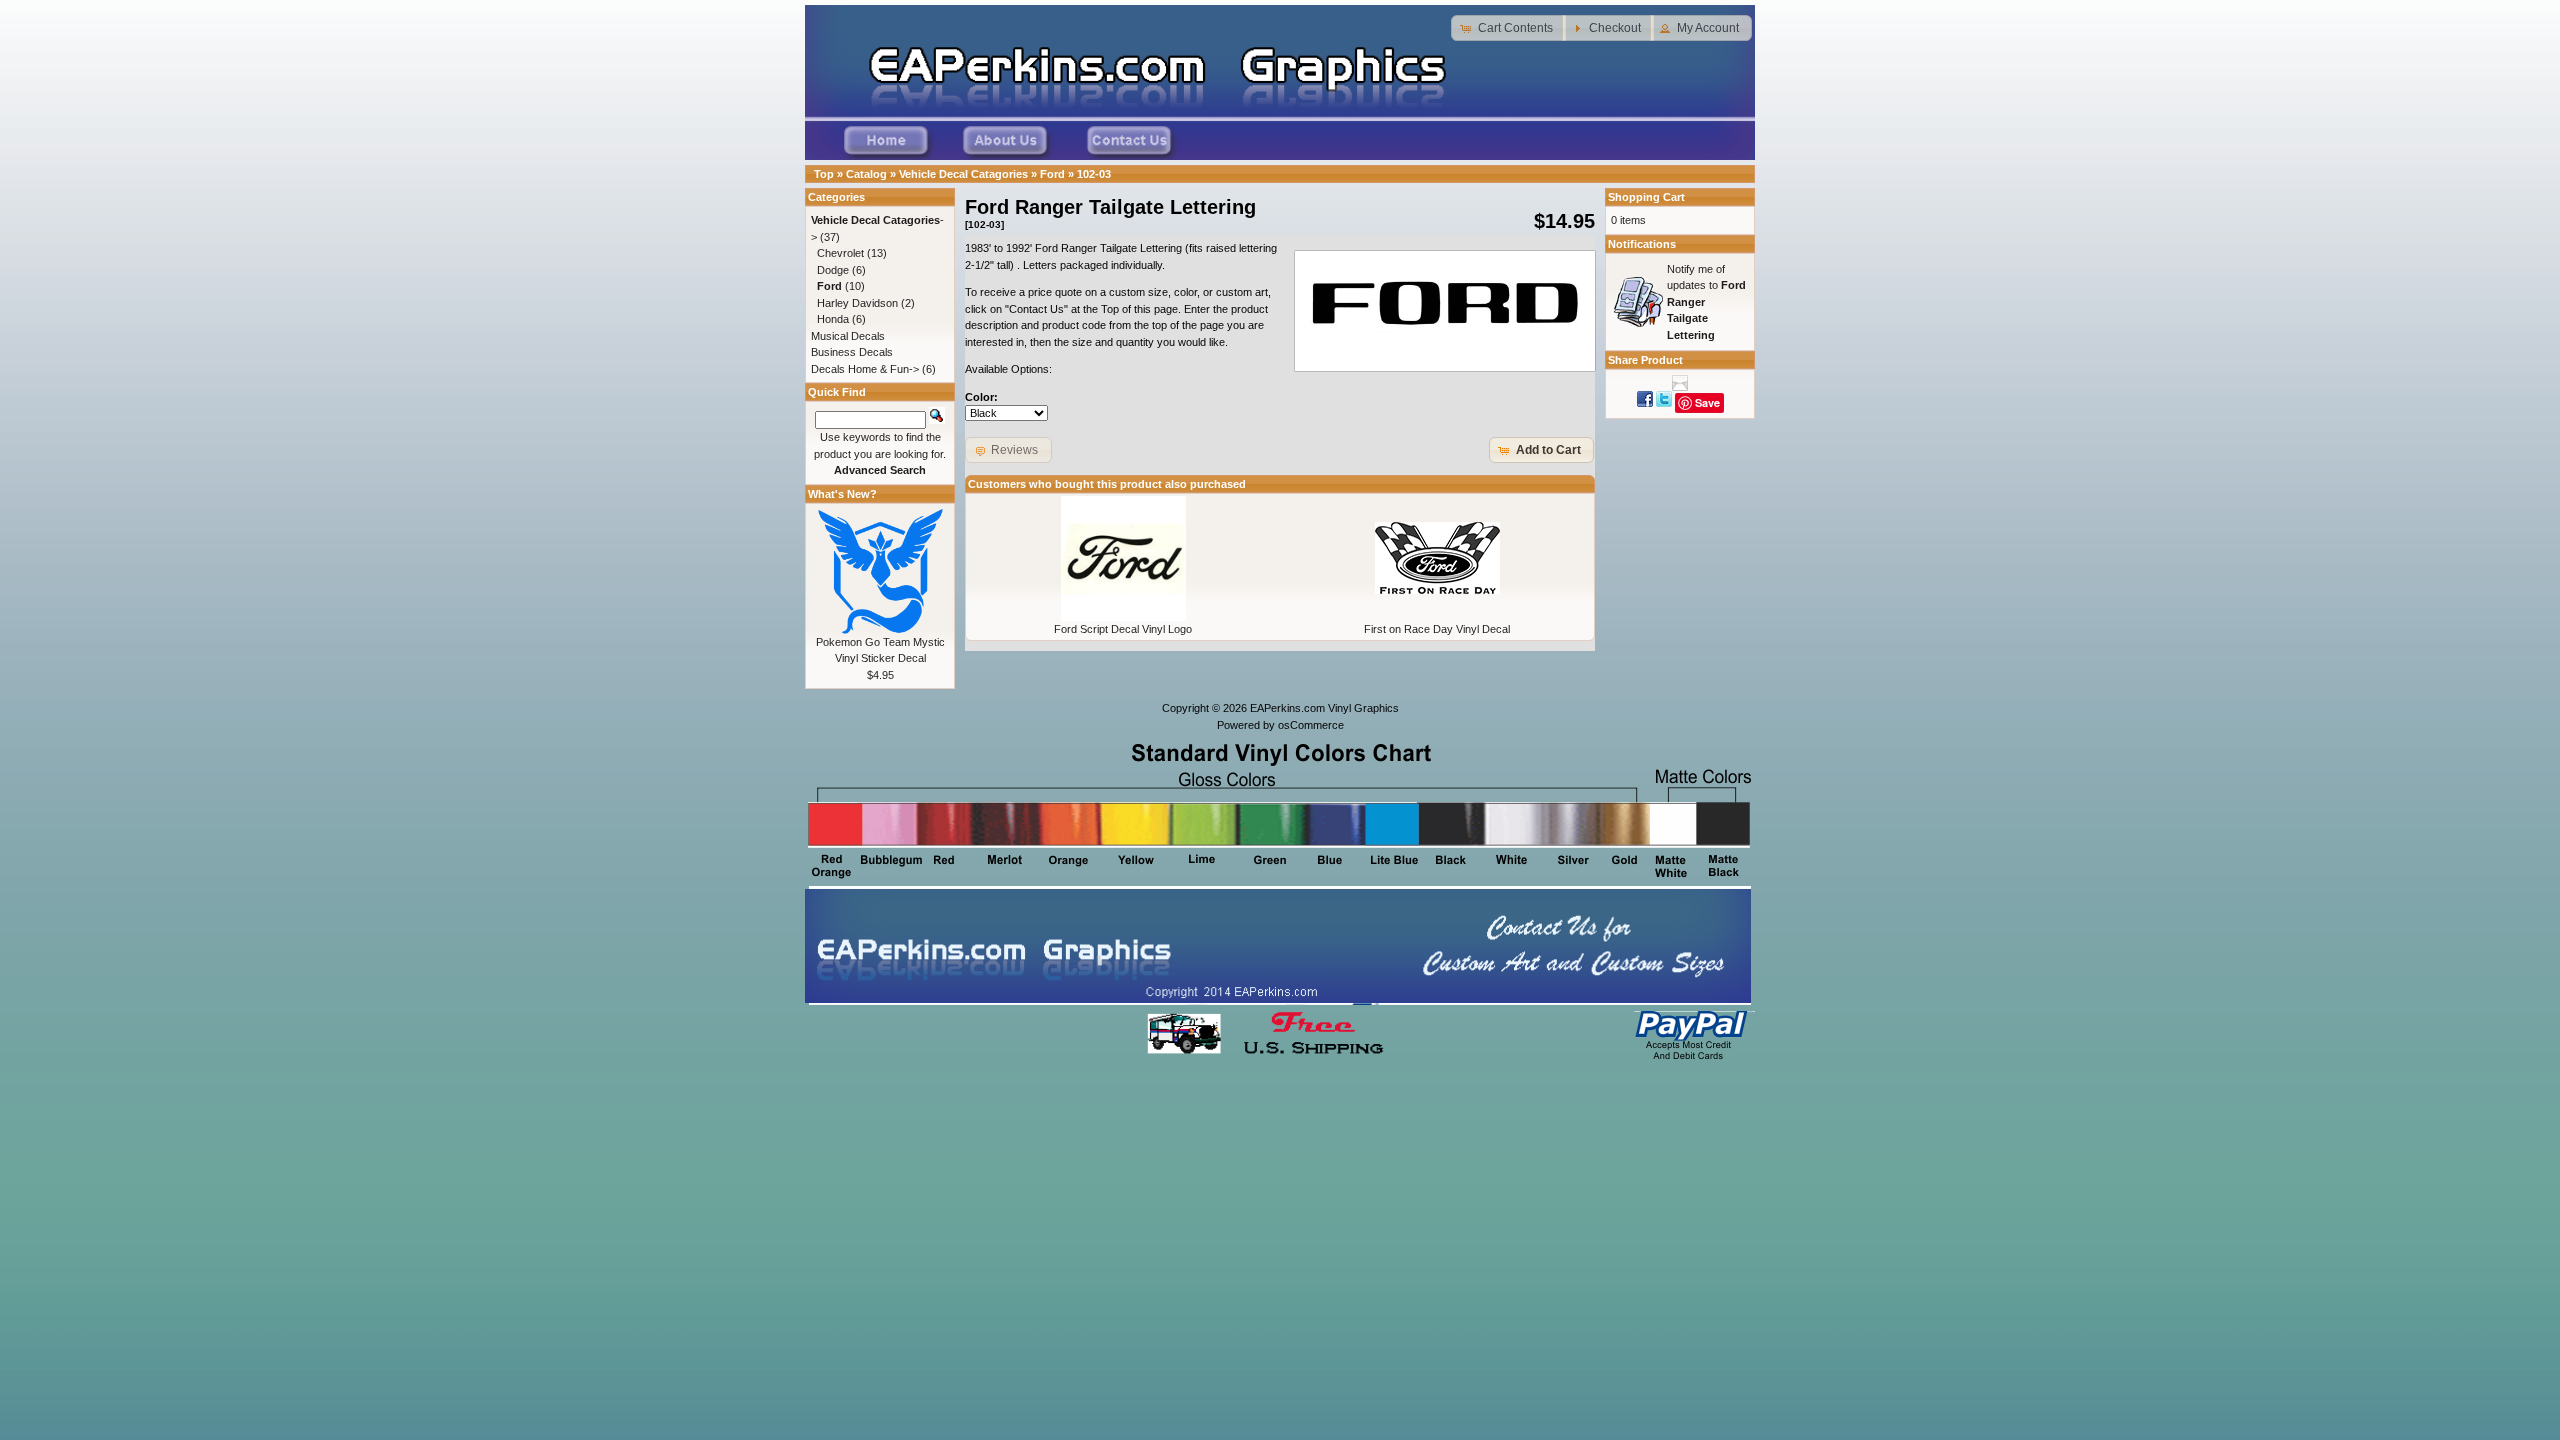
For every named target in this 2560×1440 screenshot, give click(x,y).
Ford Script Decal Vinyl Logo (1123, 629)
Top (824, 174)
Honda (833, 319)
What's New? (842, 494)
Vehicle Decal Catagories (963, 174)
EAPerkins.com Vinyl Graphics (1324, 708)
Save (1707, 402)
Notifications (1642, 244)
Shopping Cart (1646, 197)
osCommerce (1311, 725)
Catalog (866, 174)
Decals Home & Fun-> (865, 369)
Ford (1052, 174)
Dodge (833, 270)
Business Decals (852, 352)
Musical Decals (848, 336)
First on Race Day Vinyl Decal (1437, 629)
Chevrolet (840, 253)
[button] (1508, 28)
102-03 (1094, 174)
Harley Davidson (857, 303)
